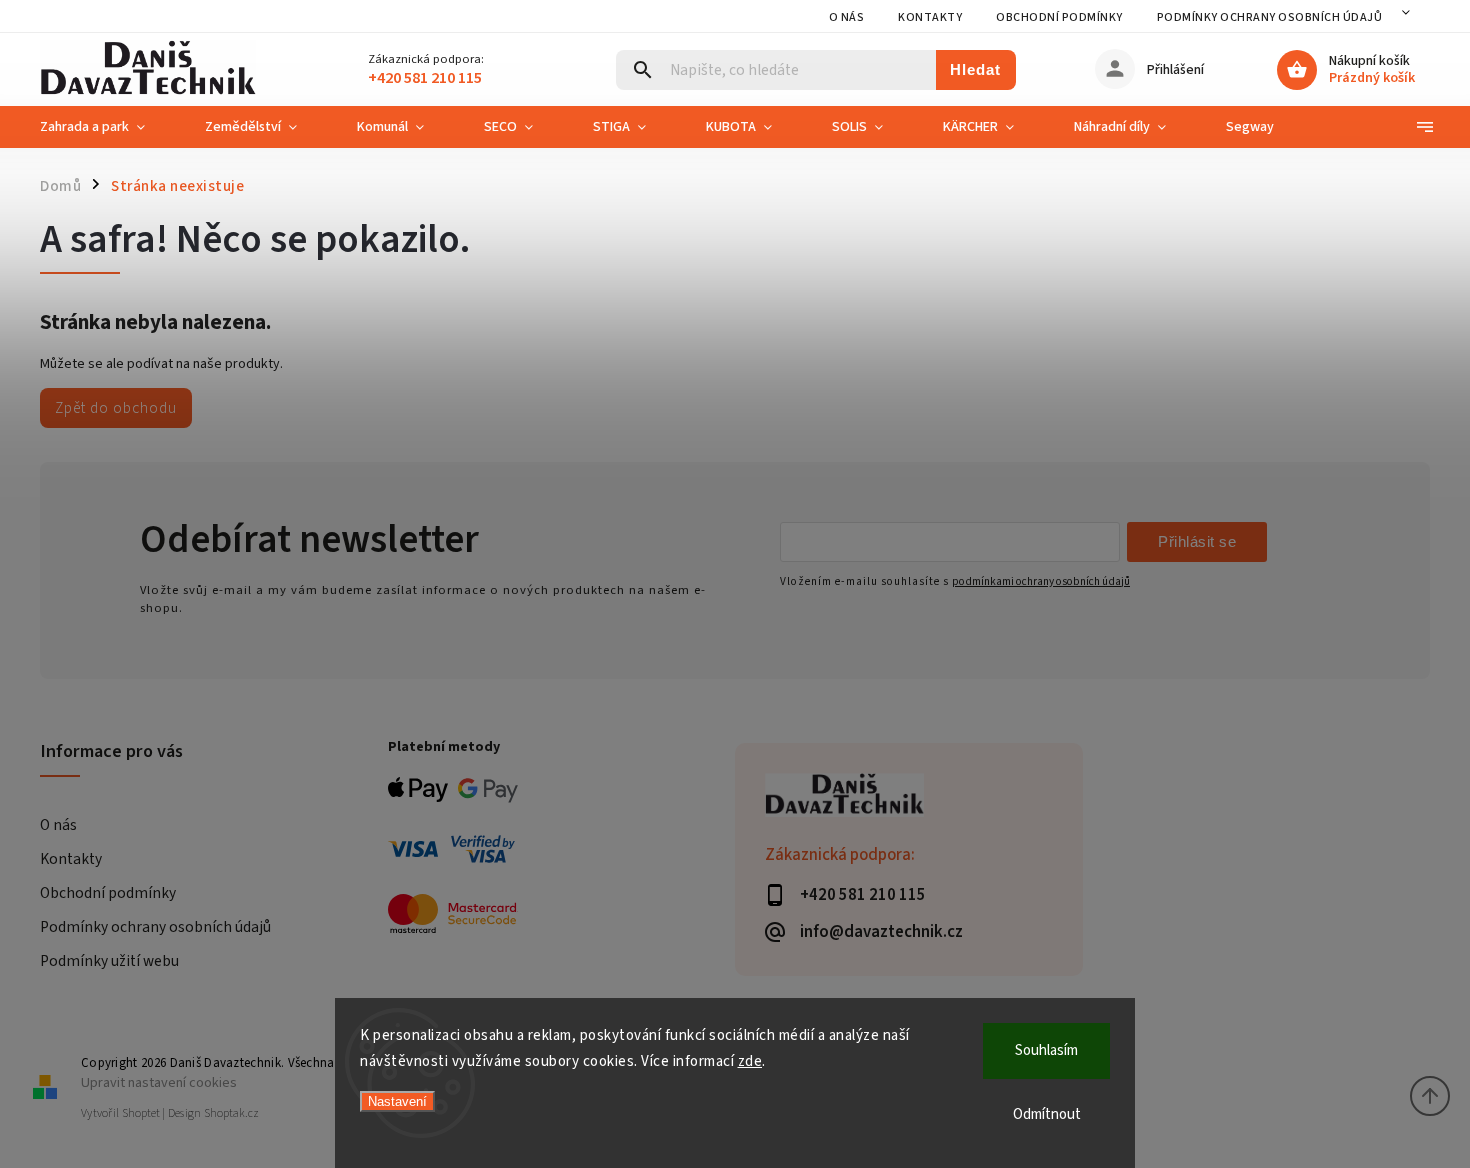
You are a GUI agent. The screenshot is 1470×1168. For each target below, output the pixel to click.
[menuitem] (107, 127)
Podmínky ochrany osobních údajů (1270, 17)
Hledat (975, 69)
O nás (847, 17)
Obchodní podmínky (1059, 17)
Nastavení (397, 1101)
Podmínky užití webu (109, 961)
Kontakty (930, 17)
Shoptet (141, 1113)
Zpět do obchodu (116, 408)
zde (750, 1061)
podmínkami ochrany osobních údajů (1041, 581)
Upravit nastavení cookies (159, 1082)
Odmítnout (1047, 1114)
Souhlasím (1046, 1050)
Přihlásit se (1197, 541)
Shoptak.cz (231, 1113)
